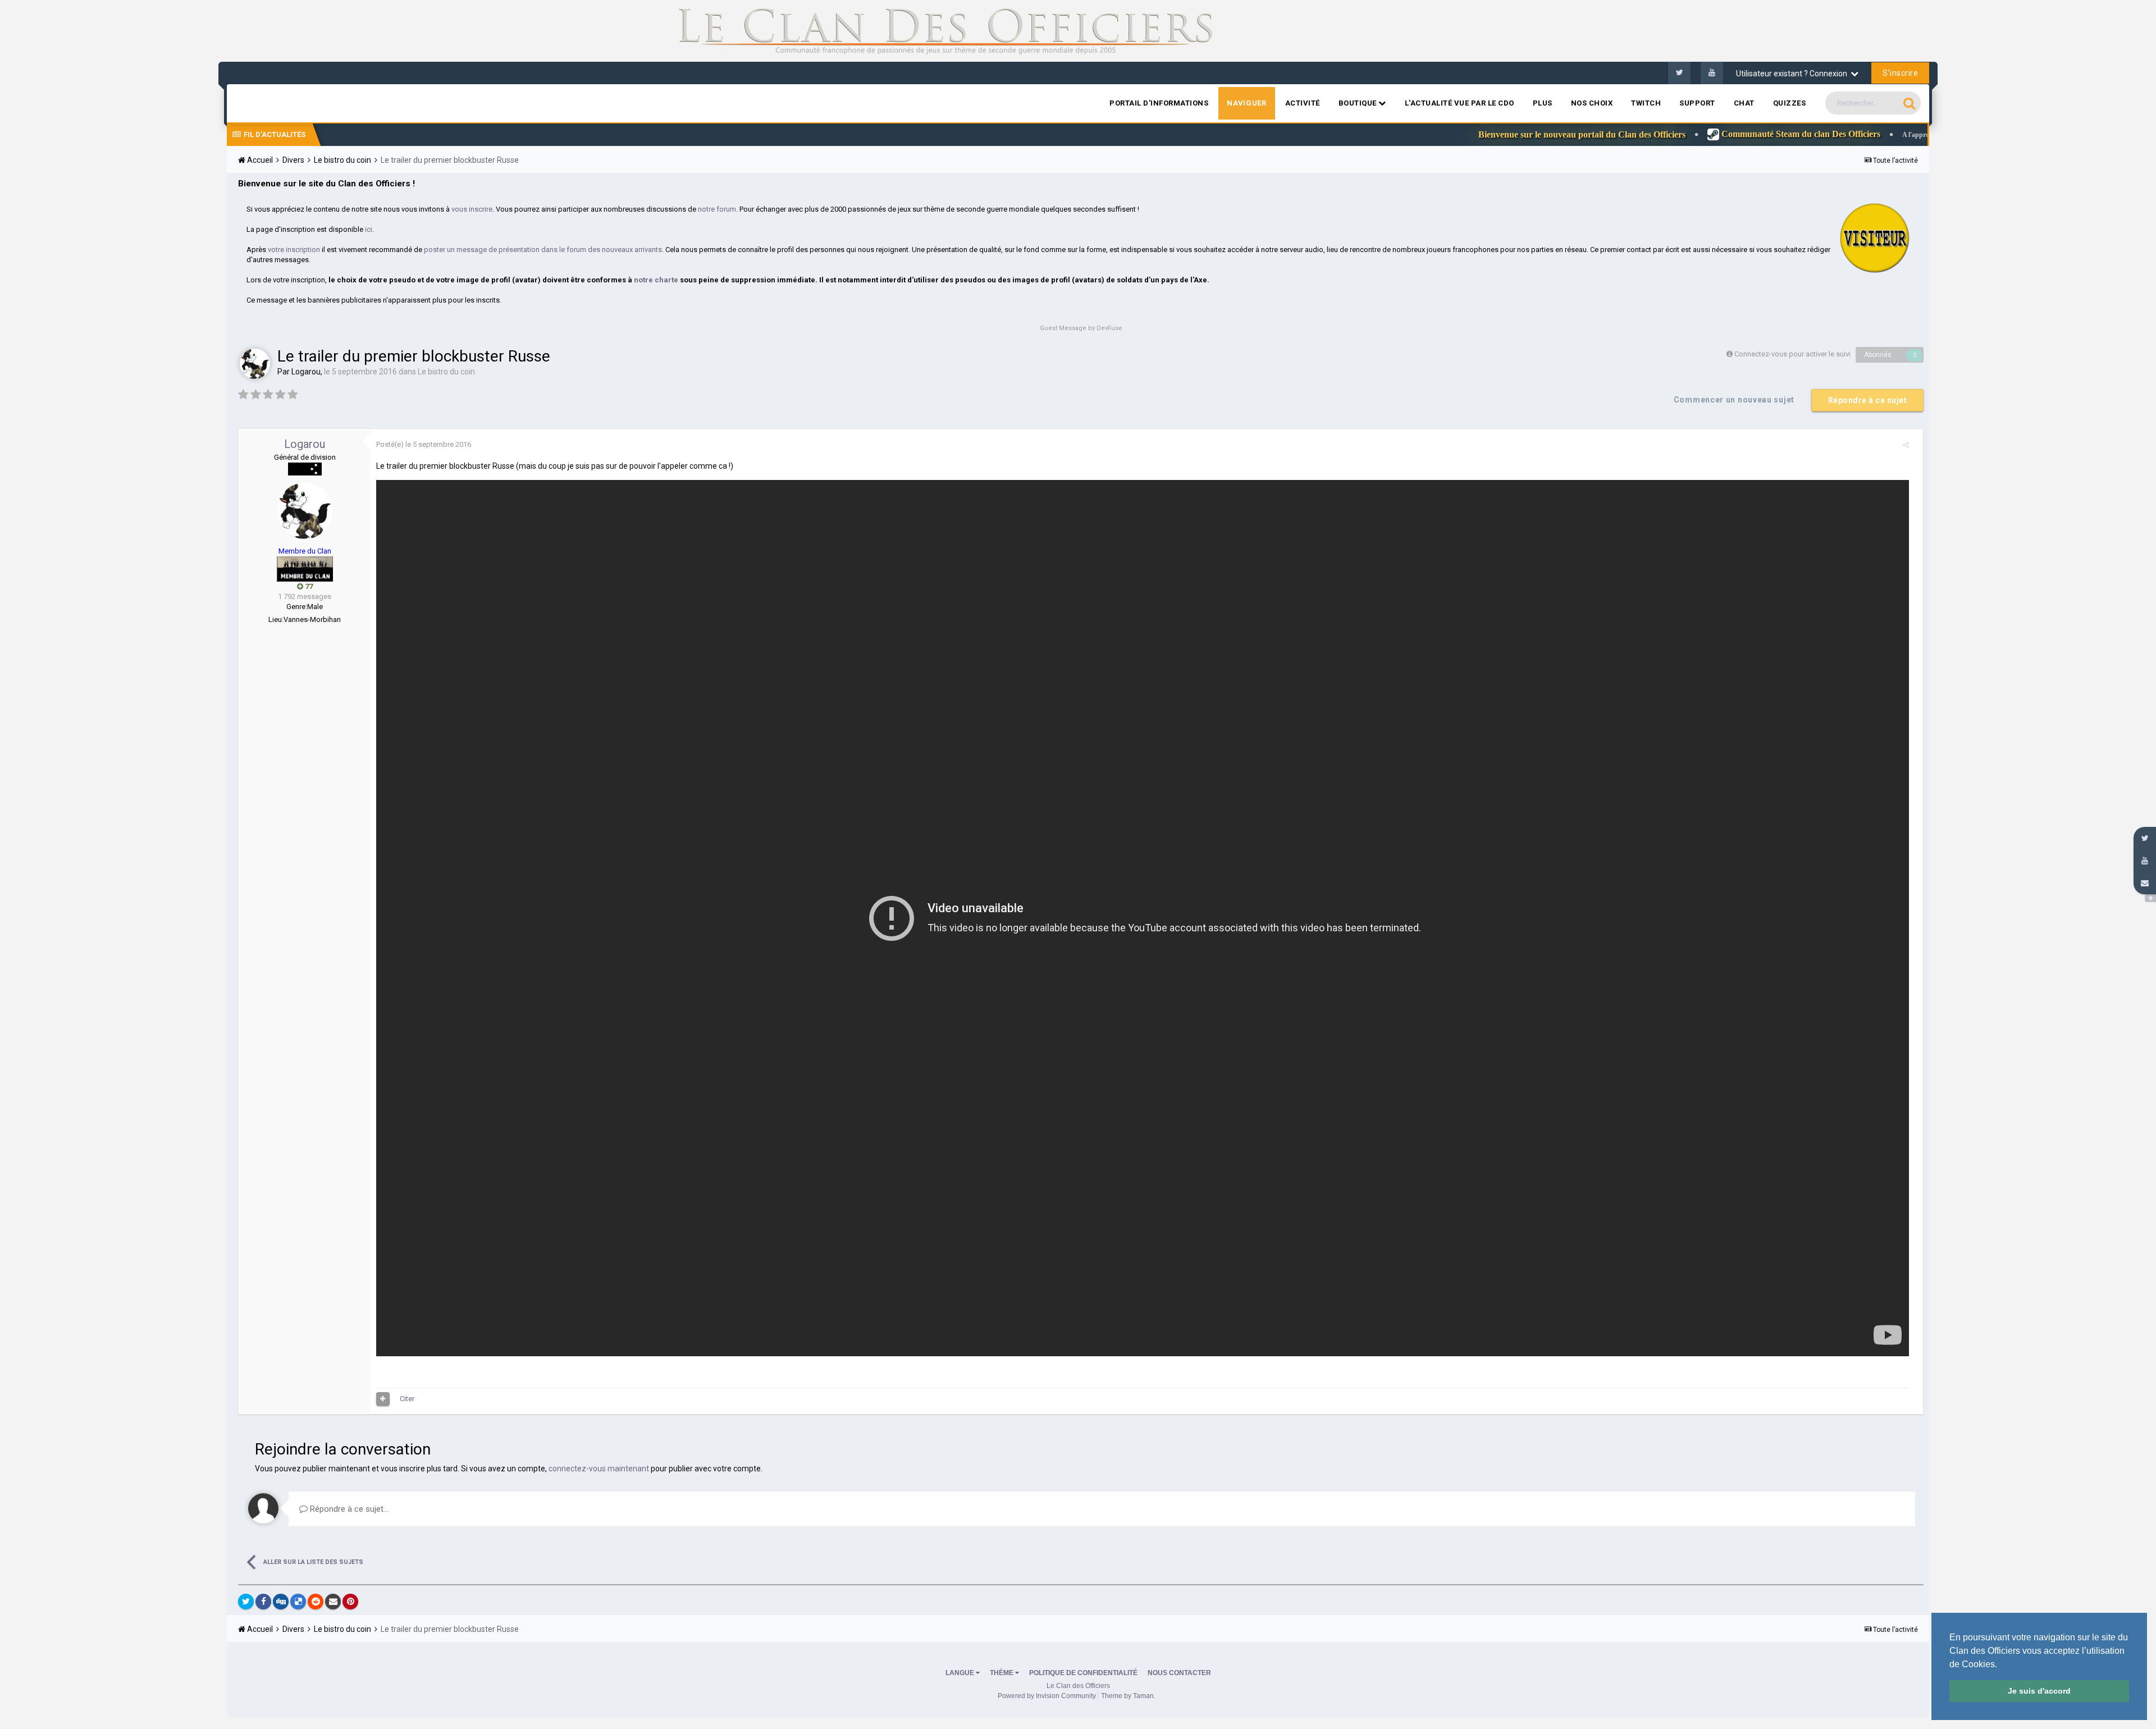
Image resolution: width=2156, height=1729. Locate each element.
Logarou (306, 372)
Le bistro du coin (446, 372)
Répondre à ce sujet (1868, 400)
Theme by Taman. (1128, 1696)
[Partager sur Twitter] (246, 1602)
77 (308, 586)
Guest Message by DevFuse (1081, 328)
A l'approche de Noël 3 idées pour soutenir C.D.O (1871, 135)
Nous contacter (1179, 1673)
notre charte (656, 280)
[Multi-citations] (383, 1399)
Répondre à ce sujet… (348, 1509)
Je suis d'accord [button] (2039, 1691)
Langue (961, 1673)
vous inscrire (472, 209)
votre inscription (294, 250)
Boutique (1359, 103)
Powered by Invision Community (1047, 1696)
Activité (1303, 103)
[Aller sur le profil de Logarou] (255, 364)
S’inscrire (1900, 73)
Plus (1543, 103)
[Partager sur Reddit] (316, 1602)
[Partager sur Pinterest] (350, 1602)
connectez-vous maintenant (599, 1469)
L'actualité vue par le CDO (1460, 103)
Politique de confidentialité (1083, 1673)
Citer (407, 1399)
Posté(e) (424, 444)
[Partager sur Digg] (281, 1602)
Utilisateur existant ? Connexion (1793, 74)
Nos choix (1592, 103)
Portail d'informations (1159, 103)
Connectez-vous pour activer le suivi (1792, 354)
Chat (1744, 103)
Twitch (1646, 103)
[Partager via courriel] (333, 1602)
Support (1697, 103)
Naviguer (1246, 103)
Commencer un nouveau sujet (1734, 400)
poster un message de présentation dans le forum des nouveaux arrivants (543, 250)
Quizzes (1790, 103)
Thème (1002, 1673)
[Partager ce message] (1906, 445)
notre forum (717, 209)
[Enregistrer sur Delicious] (298, 1602)
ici (369, 229)
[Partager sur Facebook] (263, 1602)
